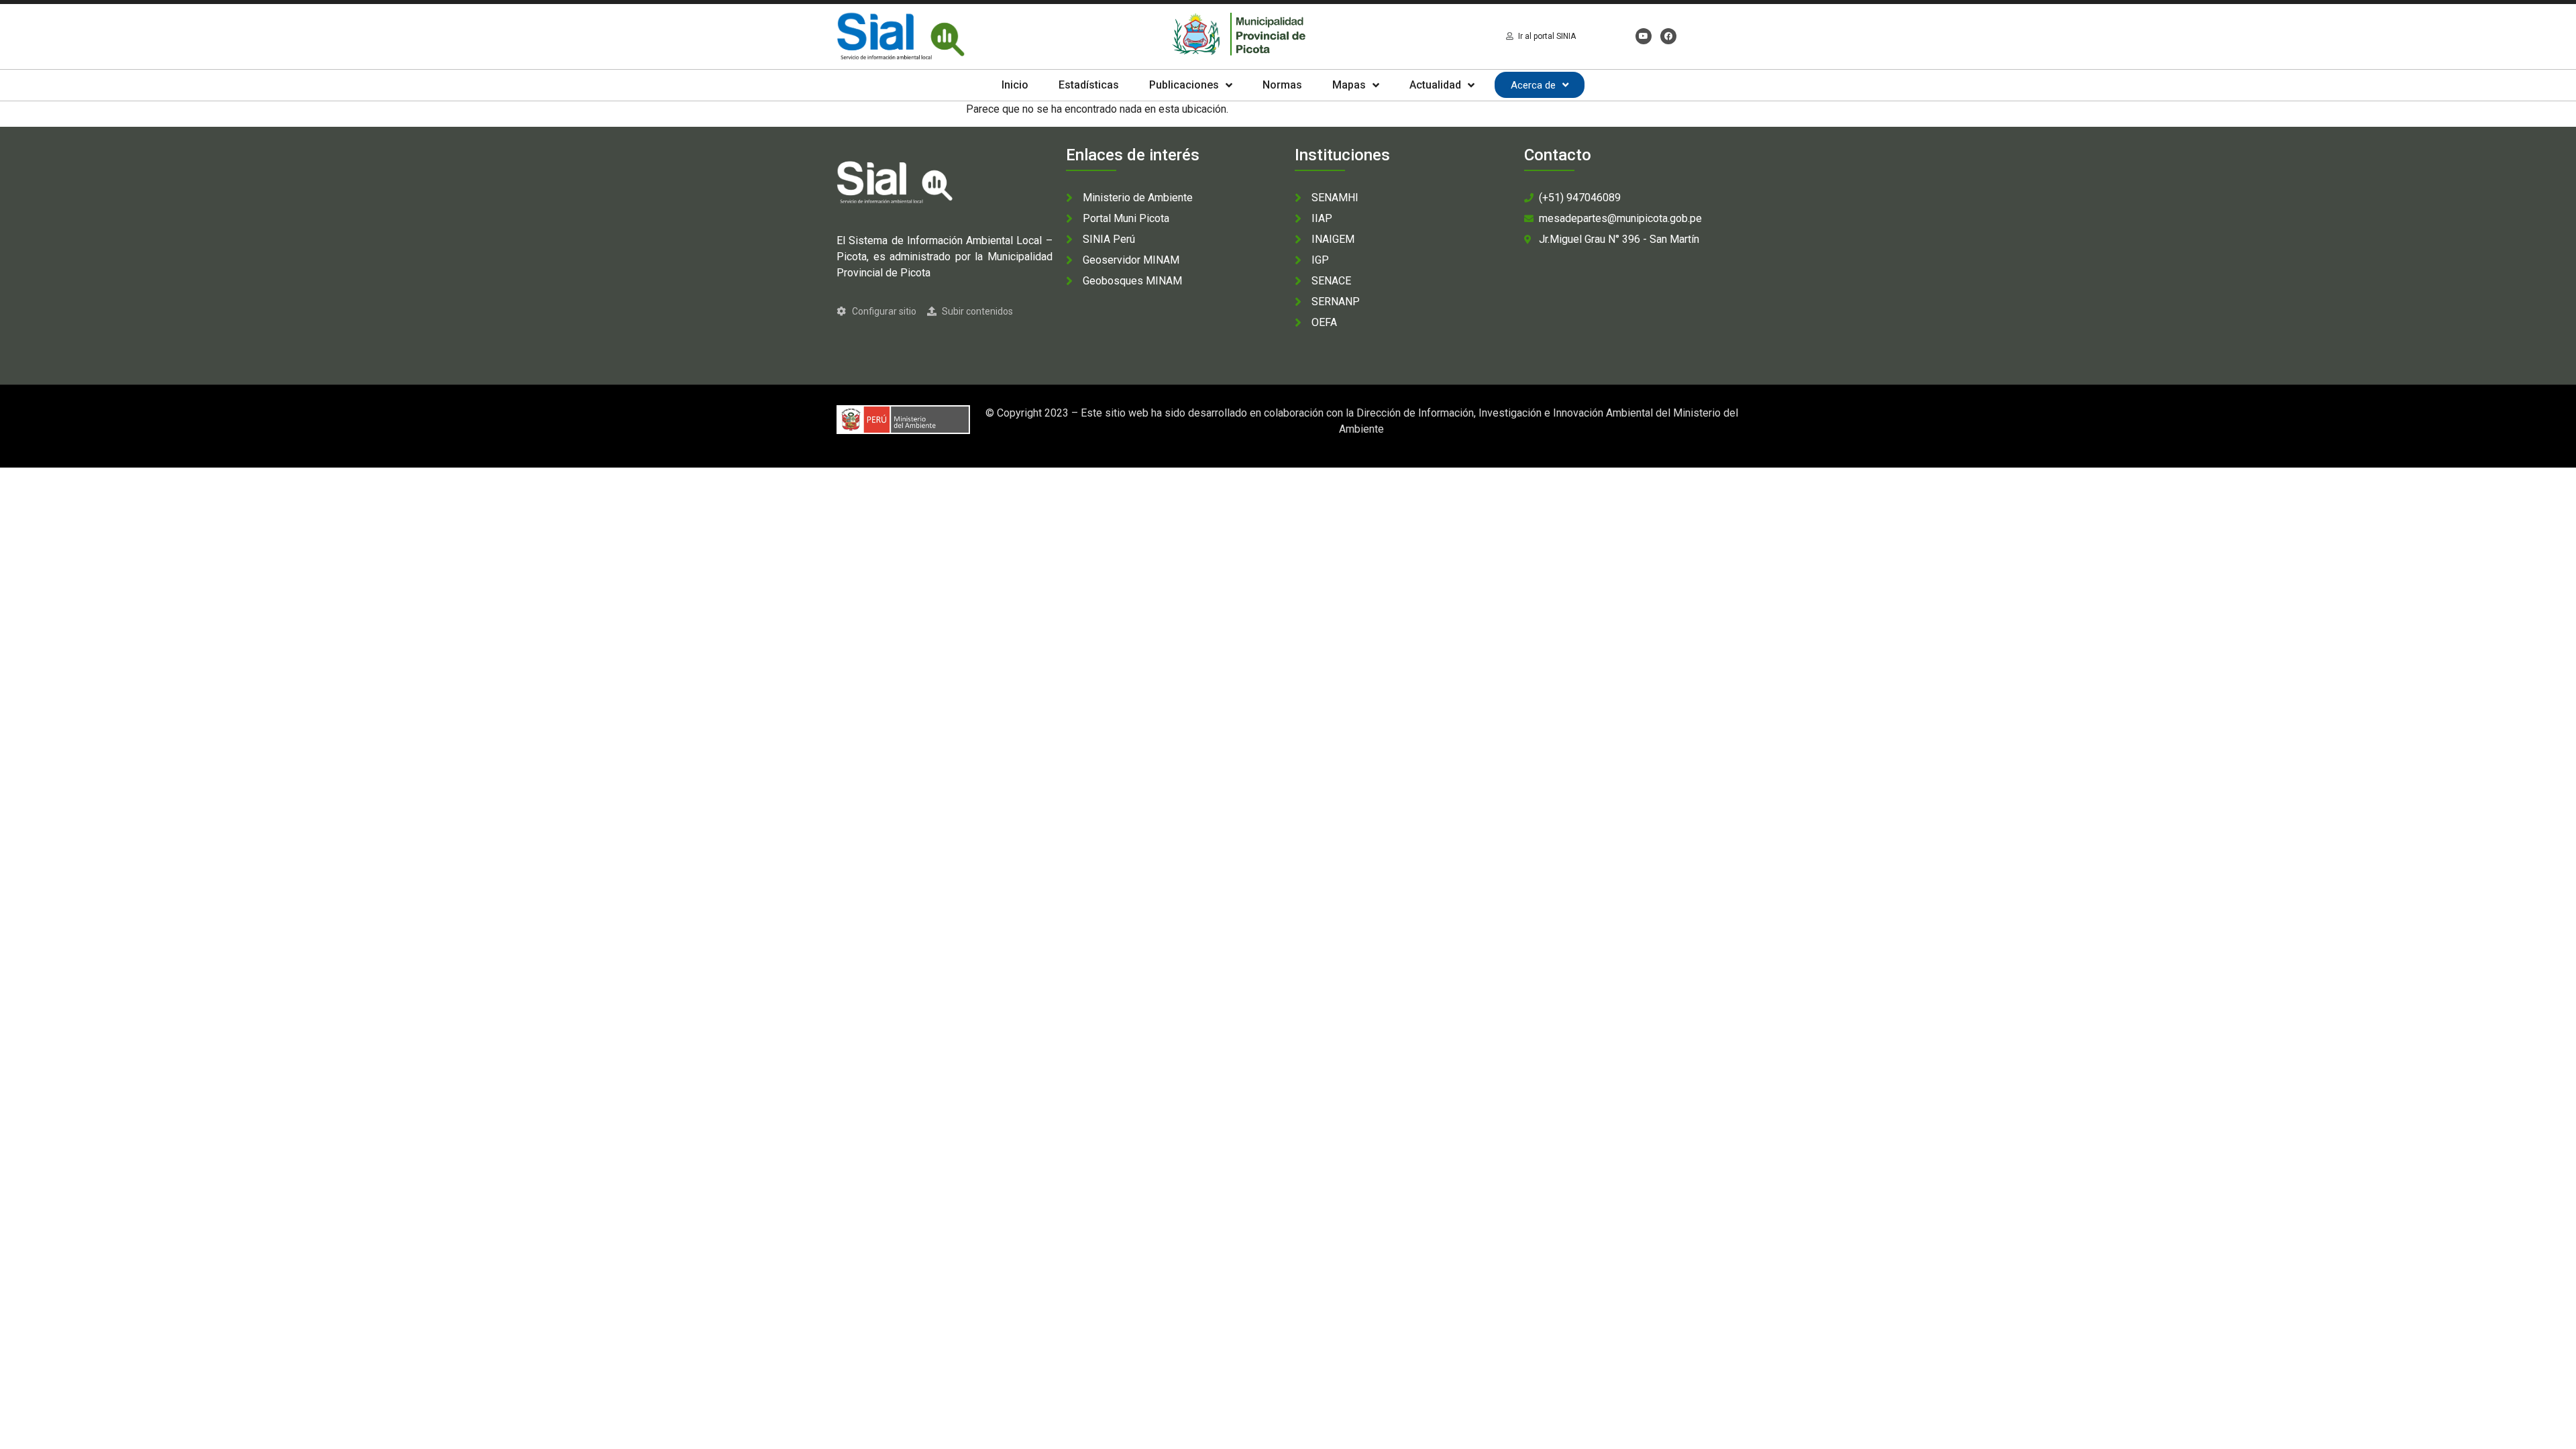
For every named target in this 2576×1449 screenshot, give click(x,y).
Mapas (1349, 85)
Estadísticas (1089, 85)
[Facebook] (1668, 36)
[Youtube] (1644, 36)
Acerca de (1533, 85)
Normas (1282, 85)
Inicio (1015, 85)
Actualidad (1435, 85)
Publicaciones (1184, 85)
